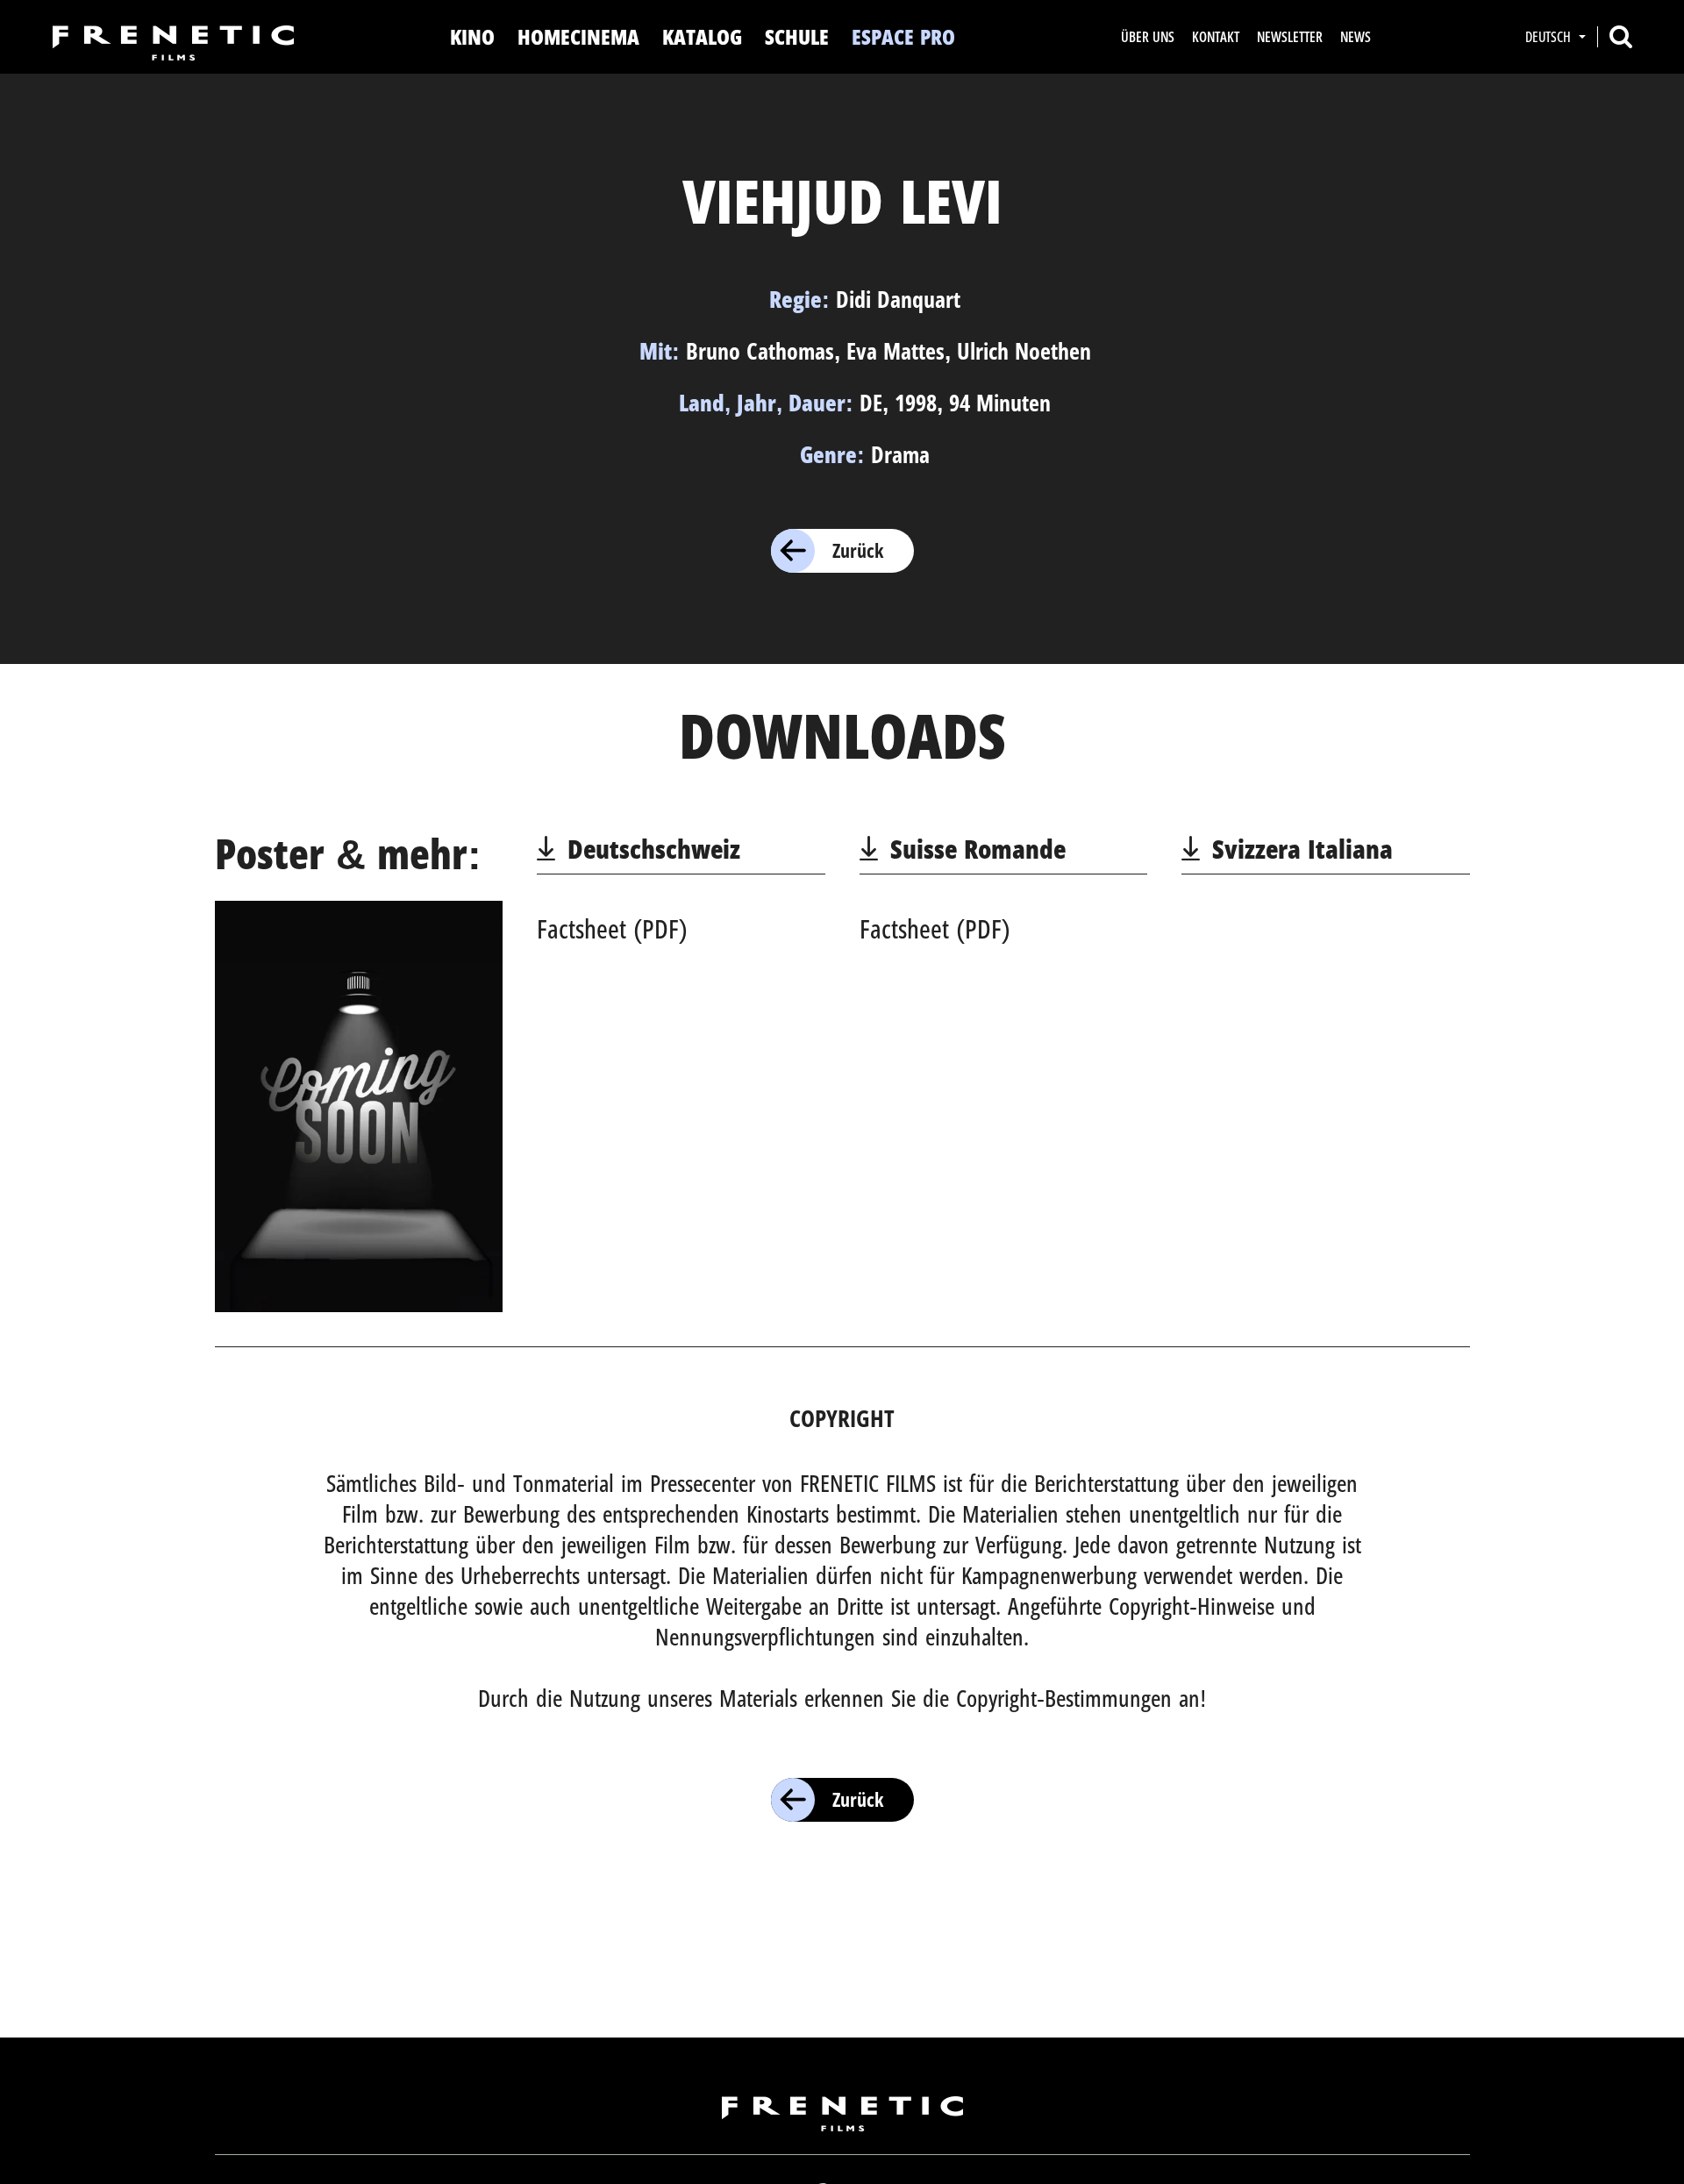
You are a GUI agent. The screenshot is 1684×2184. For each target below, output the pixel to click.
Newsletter (1290, 37)
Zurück (858, 550)
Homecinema (578, 36)
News (1356, 37)
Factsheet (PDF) (612, 928)
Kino (472, 36)
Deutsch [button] (1550, 37)
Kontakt (1216, 37)
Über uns (1148, 37)
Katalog (702, 36)
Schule (797, 36)
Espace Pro (903, 36)
